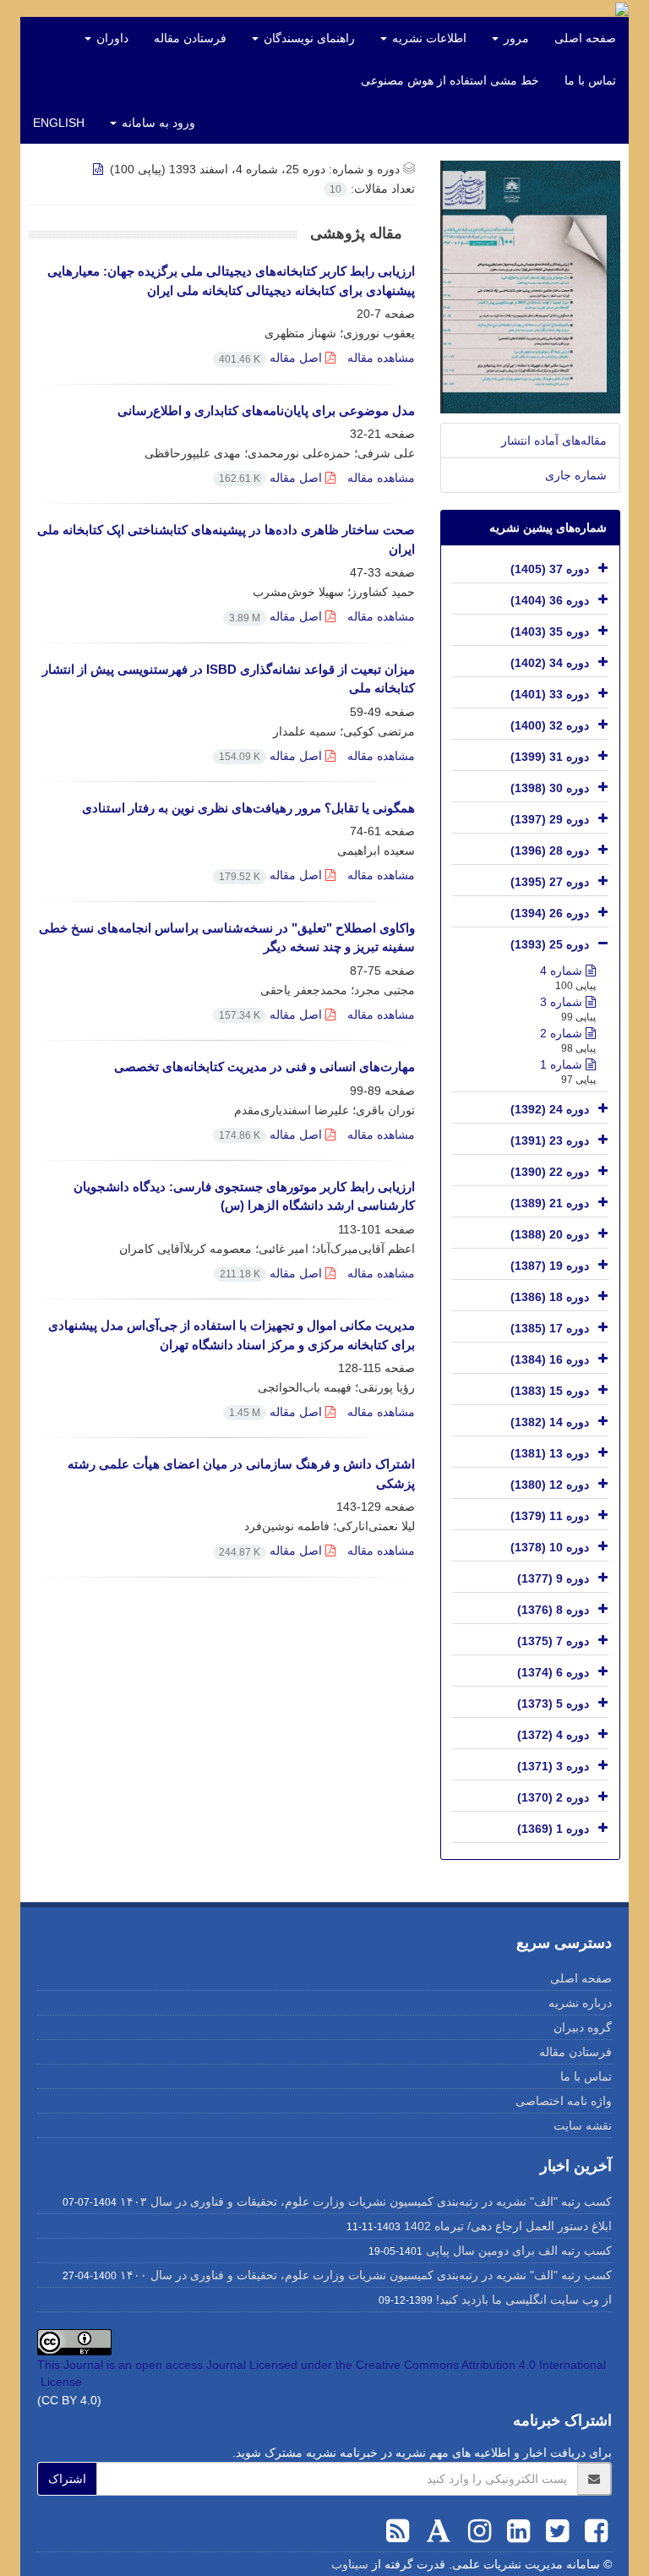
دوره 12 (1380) (550, 1485)
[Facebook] (592, 2531)
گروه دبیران (583, 2027)
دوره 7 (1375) (553, 1641)
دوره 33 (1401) (550, 694)
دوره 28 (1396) (550, 850)
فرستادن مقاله (190, 38)
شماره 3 (563, 1002)
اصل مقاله (272, 358)
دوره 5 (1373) (553, 1704)
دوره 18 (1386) (550, 1297)
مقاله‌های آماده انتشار (554, 440)
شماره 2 (563, 1033)
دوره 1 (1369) (553, 1829)
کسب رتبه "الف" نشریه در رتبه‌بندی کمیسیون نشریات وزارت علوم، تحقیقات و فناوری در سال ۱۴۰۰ (366, 2275)
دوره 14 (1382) (550, 1422)
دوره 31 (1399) (550, 757)
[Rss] (398, 2531)
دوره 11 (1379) (550, 1516)
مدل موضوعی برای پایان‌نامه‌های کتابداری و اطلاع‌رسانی (266, 410)
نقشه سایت (583, 2125)
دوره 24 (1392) (550, 1109)
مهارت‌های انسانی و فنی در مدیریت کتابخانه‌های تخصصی (265, 1066)
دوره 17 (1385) (550, 1328)
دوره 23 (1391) (550, 1140)
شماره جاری (576, 475)
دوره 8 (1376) (553, 1610)
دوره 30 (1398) (550, 788)
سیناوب (350, 2564)
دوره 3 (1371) (553, 1766)
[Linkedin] (515, 2531)
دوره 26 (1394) (550, 913)
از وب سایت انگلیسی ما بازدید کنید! (524, 2300)
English (59, 123)
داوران (111, 38)
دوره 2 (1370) (553, 1797)
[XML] (100, 169)
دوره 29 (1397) (550, 819)
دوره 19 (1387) (550, 1266)
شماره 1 (563, 1064)
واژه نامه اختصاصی (564, 2101)
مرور (515, 38)
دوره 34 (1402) (550, 663)
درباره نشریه (580, 2003)
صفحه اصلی (585, 38)
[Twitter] (554, 2531)
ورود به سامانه (157, 123)
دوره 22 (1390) (550, 1172)
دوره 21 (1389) (550, 1203)
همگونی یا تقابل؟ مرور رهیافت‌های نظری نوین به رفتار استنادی (248, 808)
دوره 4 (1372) (553, 1735)
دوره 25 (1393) (550, 944)
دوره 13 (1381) (550, 1453)
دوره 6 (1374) (553, 1672)
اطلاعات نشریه (428, 38)
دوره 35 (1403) (550, 632)
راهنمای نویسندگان (308, 38)
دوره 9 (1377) (553, 1578)
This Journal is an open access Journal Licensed (167, 2365)
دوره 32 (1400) (550, 725)
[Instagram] (476, 2531)
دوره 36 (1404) (550, 600)
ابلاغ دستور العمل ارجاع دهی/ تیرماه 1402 (508, 2226)
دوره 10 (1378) (550, 1547)
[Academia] (435, 2531)
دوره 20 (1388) (550, 1234)
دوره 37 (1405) (550, 569)
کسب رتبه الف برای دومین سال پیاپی (519, 2251)
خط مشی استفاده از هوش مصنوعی (450, 80)
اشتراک (67, 2479)
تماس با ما (590, 80)
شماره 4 (563, 971)
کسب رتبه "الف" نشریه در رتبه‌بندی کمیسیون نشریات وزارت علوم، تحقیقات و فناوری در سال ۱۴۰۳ (366, 2201)
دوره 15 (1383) (550, 1391)
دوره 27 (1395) (550, 882)
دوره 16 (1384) (550, 1359)
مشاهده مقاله (381, 358)
